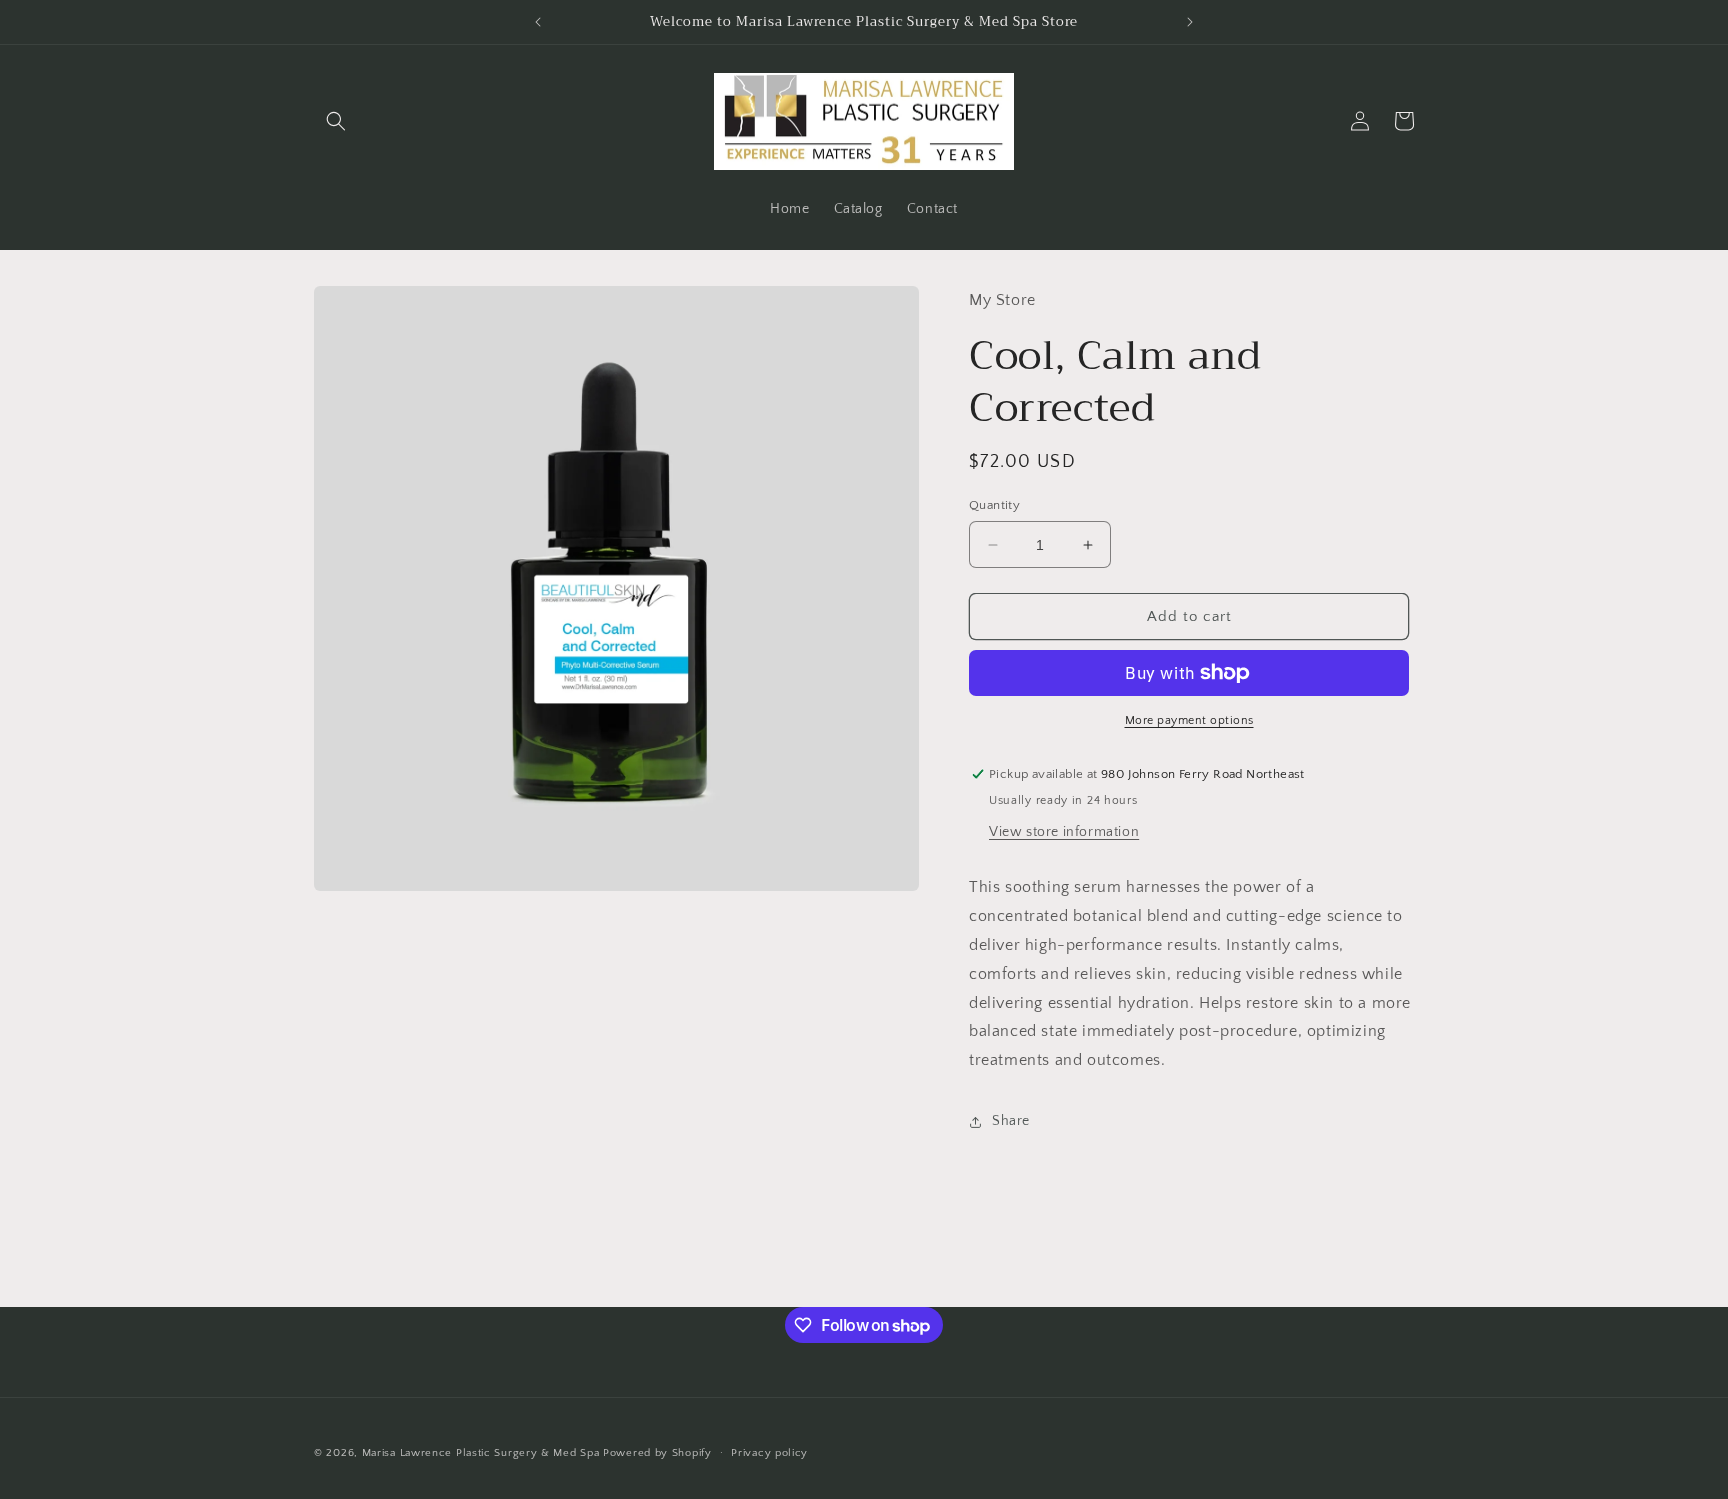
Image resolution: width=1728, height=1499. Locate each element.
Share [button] (1011, 1121)
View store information (1064, 832)
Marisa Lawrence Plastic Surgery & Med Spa (481, 1453)
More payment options (1189, 720)
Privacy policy (769, 1453)
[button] (336, 121)
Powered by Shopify (657, 1453)
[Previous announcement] (538, 22)
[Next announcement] (1190, 22)
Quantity (994, 505)
